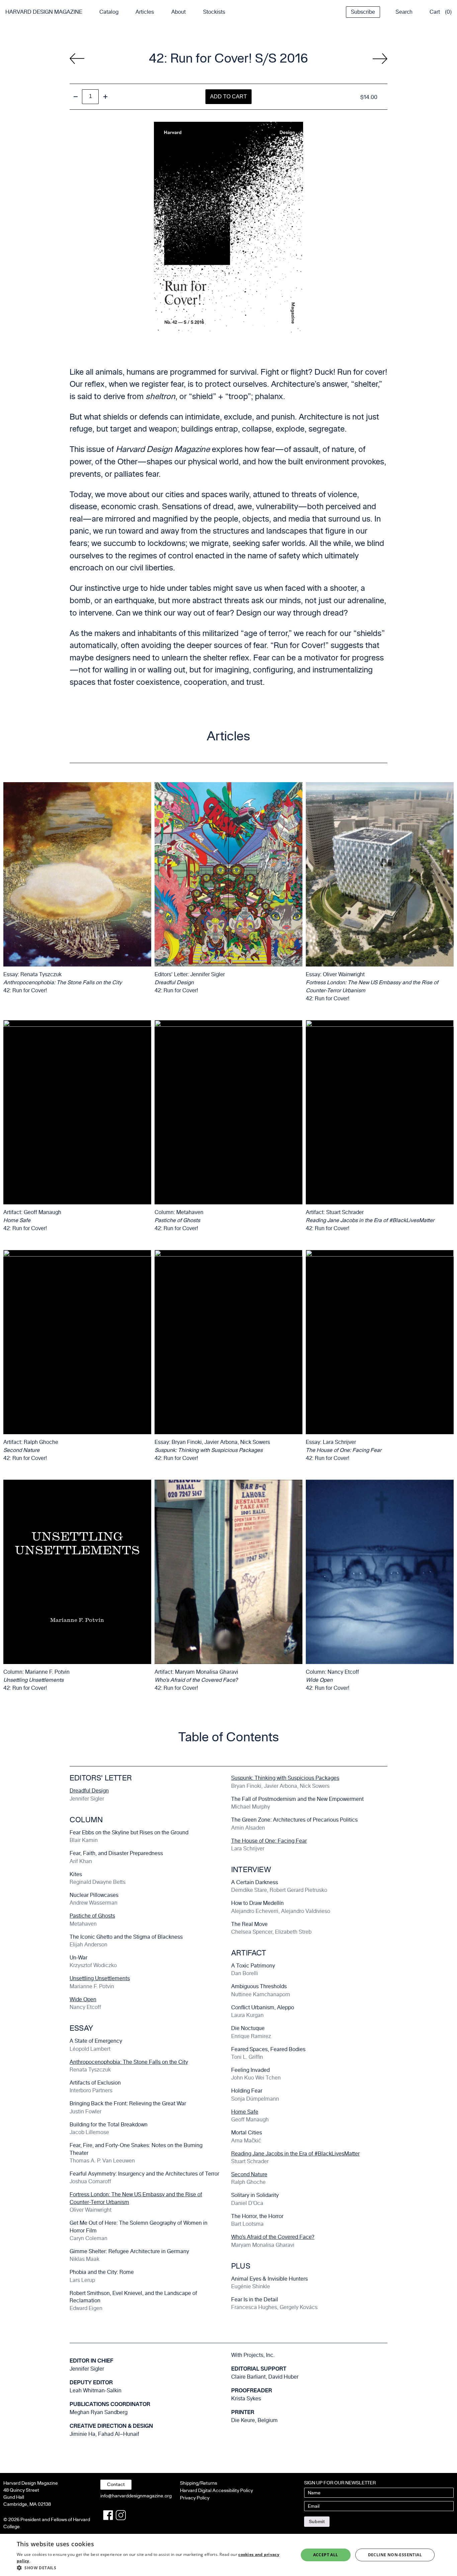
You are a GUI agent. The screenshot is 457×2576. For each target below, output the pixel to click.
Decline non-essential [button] (395, 2555)
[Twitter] (121, 2515)
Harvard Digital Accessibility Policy (216, 2491)
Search (404, 12)
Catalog (109, 12)
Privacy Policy (195, 2498)
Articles (145, 12)
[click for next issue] (77, 59)
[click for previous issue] (380, 59)
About (178, 12)
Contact (116, 2485)
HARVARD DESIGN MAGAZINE (44, 12)
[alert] (229, 2555)
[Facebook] (108, 2515)
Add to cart (229, 97)
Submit (317, 2521)
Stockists (214, 12)
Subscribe (363, 12)
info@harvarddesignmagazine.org (136, 2496)
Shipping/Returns (199, 2483)
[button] (153, 2568)
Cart (435, 12)
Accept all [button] (326, 2555)
